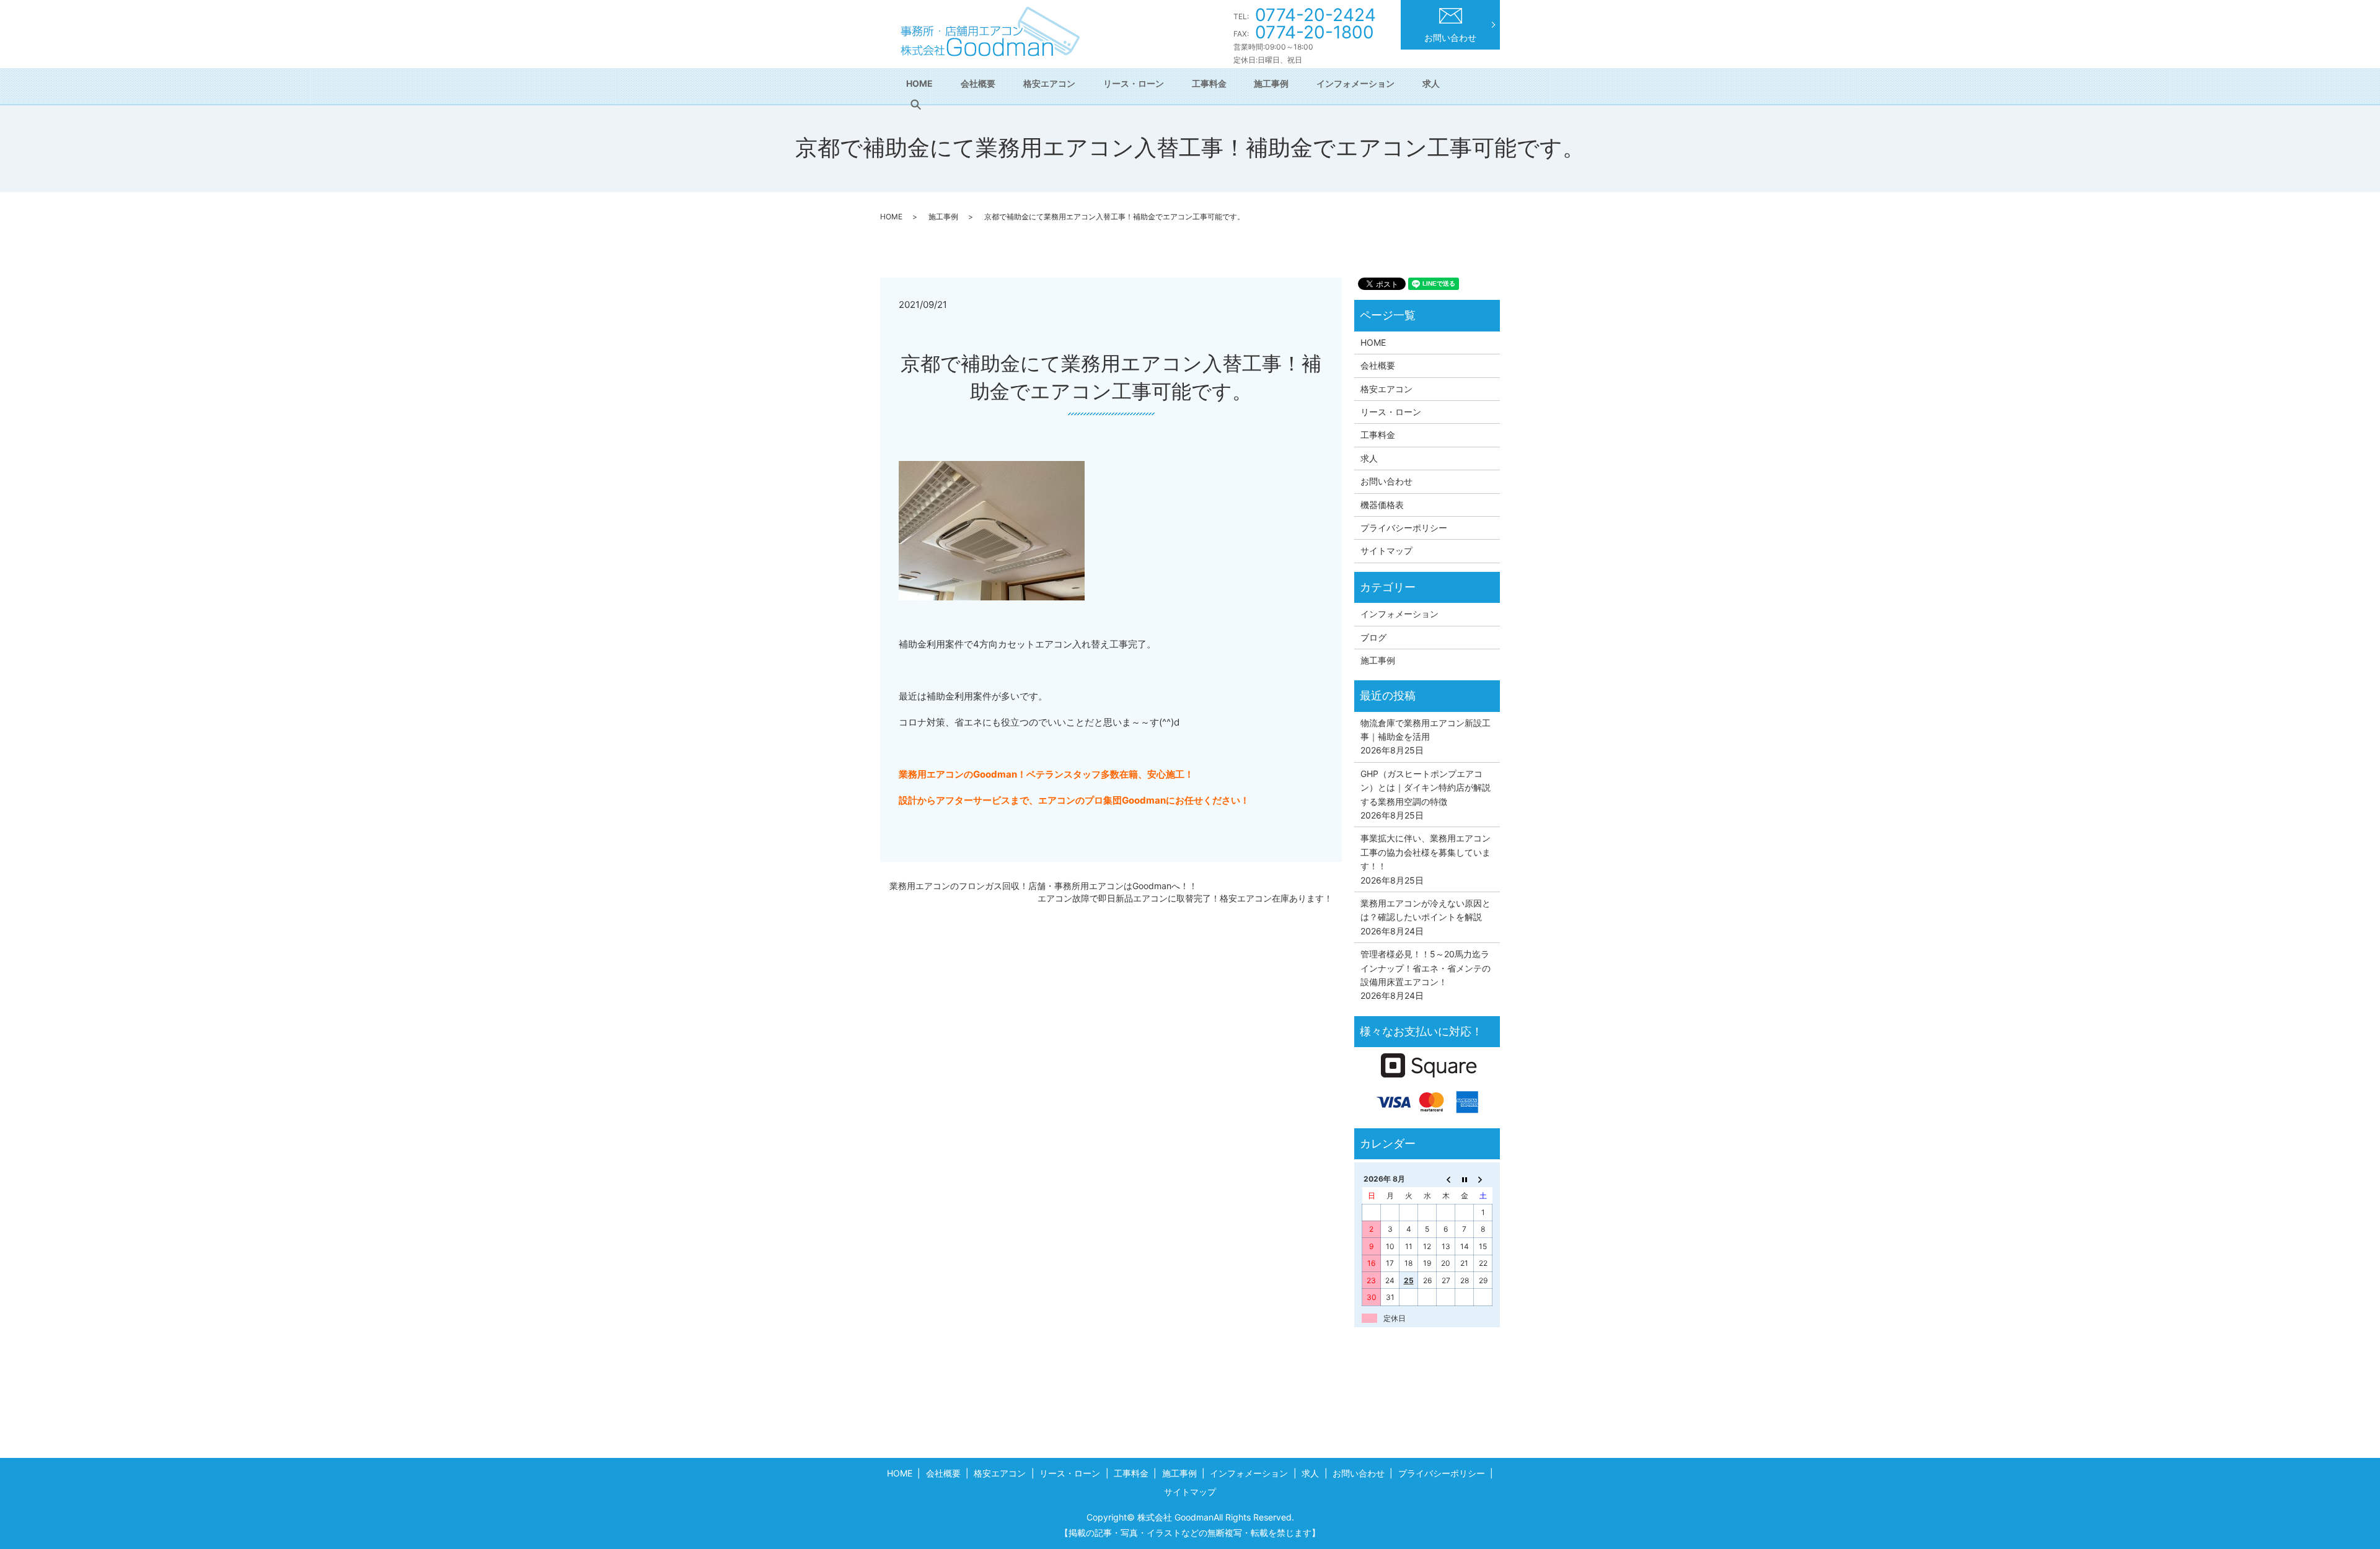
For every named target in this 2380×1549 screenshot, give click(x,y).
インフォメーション (1355, 83)
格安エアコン (1049, 83)
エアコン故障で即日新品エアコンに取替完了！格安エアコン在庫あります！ (1185, 898)
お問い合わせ (1450, 37)
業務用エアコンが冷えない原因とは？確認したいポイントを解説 (1426, 910)
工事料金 (1209, 83)
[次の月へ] (1483, 1179)
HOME (919, 83)
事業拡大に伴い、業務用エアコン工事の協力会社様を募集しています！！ (1426, 852)
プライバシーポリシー (1404, 528)
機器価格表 (1382, 505)
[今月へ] (1465, 1179)
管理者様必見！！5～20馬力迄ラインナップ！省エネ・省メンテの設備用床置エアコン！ (1426, 968)
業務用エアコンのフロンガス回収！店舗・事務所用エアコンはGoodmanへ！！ (1043, 886)
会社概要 (978, 83)
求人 (1431, 83)
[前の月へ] (1446, 1179)
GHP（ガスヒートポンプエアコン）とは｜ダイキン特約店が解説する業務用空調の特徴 (1426, 788)
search (915, 105)
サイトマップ (1386, 551)
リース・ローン (1134, 83)
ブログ (1373, 637)
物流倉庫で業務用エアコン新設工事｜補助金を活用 (1426, 730)
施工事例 (1271, 83)
